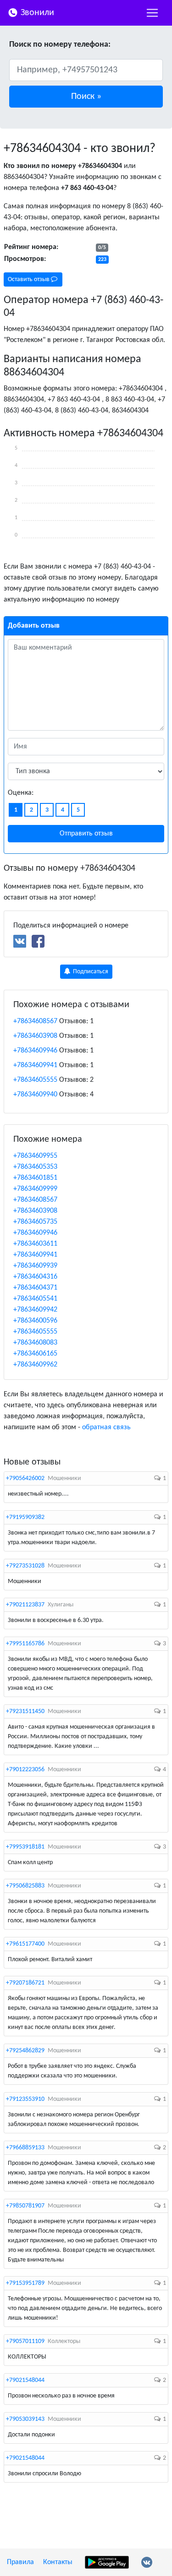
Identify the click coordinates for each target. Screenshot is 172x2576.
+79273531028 (25, 1566)
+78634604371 (35, 1288)
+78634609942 (35, 1310)
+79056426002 (25, 1478)
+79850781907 (25, 2206)
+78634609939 (35, 1266)
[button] (86, 97)
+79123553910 (25, 2099)
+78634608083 (35, 1343)
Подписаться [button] (90, 972)
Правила (20, 2562)
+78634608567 (35, 1021)
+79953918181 (25, 1847)
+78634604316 (35, 1277)
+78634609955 (35, 1156)
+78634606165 (35, 1354)
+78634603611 (35, 1244)
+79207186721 (25, 1983)
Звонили (36, 13)
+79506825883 (25, 1886)
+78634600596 (35, 1321)
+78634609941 (35, 1065)
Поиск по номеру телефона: (60, 45)
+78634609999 (35, 1189)
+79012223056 (25, 1770)
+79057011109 (25, 2341)
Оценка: (21, 793)
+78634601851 (35, 1178)
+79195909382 (25, 1517)
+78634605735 (35, 1222)
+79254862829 (25, 2051)
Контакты (58, 2562)
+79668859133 (25, 2148)
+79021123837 (25, 1605)
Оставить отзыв (29, 279)
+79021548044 (25, 2380)
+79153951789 (25, 2283)
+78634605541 (35, 1299)
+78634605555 (35, 1080)
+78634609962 (35, 1365)
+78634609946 (35, 1051)
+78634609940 (35, 1095)
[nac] (152, 13)
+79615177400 (25, 1944)
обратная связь (106, 1427)
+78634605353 (35, 1167)
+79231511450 (25, 1711)
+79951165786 (25, 1644)
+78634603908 (35, 1036)
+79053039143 (25, 2419)
